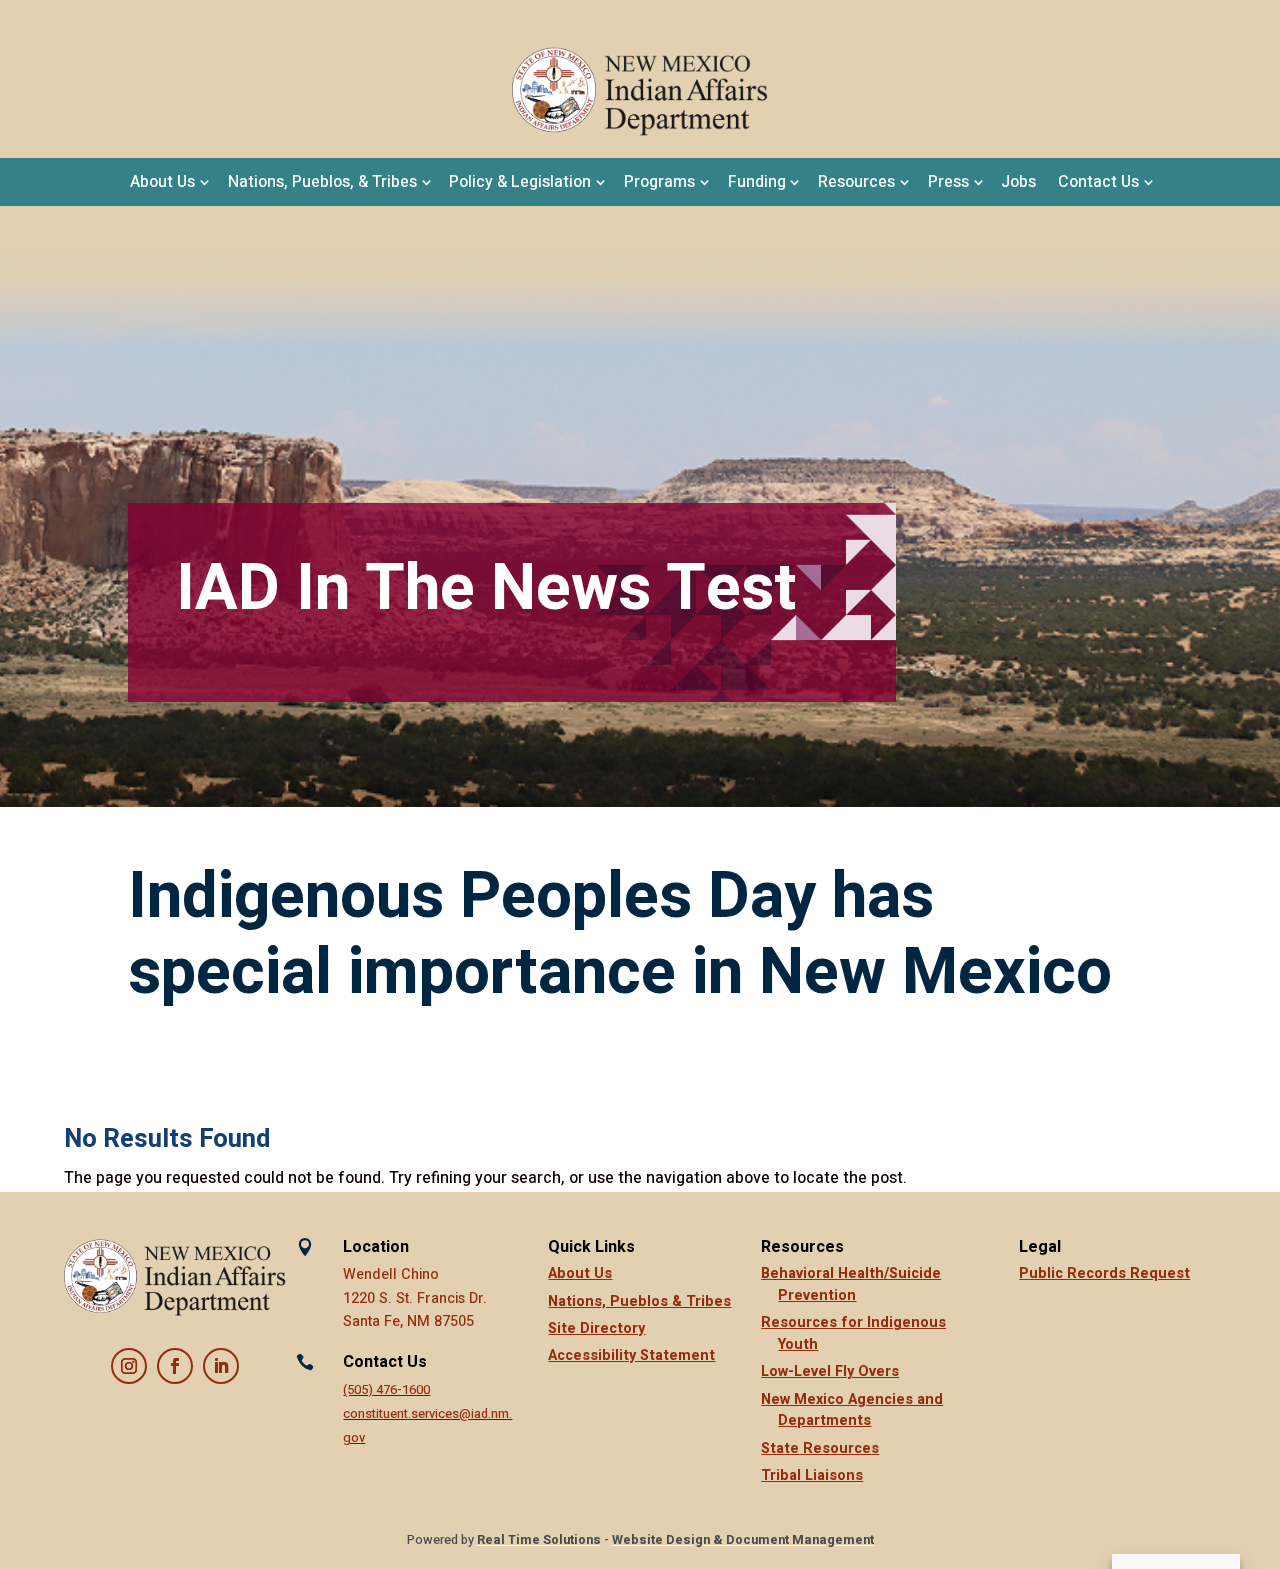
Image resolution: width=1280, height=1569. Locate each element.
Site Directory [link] (596, 1328)
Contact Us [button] (1098, 182)
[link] (640, 92)
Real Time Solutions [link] (539, 1540)
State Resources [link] (820, 1448)
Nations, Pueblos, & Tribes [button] (322, 182)
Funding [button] (757, 182)
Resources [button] (856, 182)
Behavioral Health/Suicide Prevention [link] (851, 1284)
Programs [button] (659, 182)
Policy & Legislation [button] (520, 182)
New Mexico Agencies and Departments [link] (852, 1410)
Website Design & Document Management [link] (743, 1540)
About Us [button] (162, 182)
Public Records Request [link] (1104, 1273)
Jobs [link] (1018, 182)
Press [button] (948, 182)
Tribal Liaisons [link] (812, 1475)
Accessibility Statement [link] (631, 1355)
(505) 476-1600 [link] (386, 1390)
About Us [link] (580, 1273)
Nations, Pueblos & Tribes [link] (639, 1301)
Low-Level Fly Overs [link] (830, 1371)
